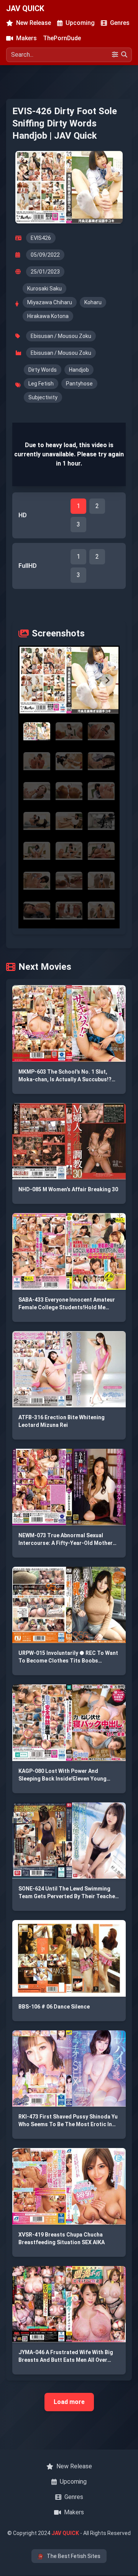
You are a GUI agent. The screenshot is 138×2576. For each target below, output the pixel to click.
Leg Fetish (41, 384)
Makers (26, 38)
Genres (120, 23)
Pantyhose (79, 384)
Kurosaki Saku (44, 289)
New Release (34, 23)
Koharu (93, 302)
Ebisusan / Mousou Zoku (61, 336)
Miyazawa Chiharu (50, 302)
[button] (69, 680)
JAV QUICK (25, 8)
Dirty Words (43, 370)
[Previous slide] (31, 680)
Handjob (79, 370)
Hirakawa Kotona (48, 316)
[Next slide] (107, 680)
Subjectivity (43, 397)
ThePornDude (62, 38)
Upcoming (80, 23)
